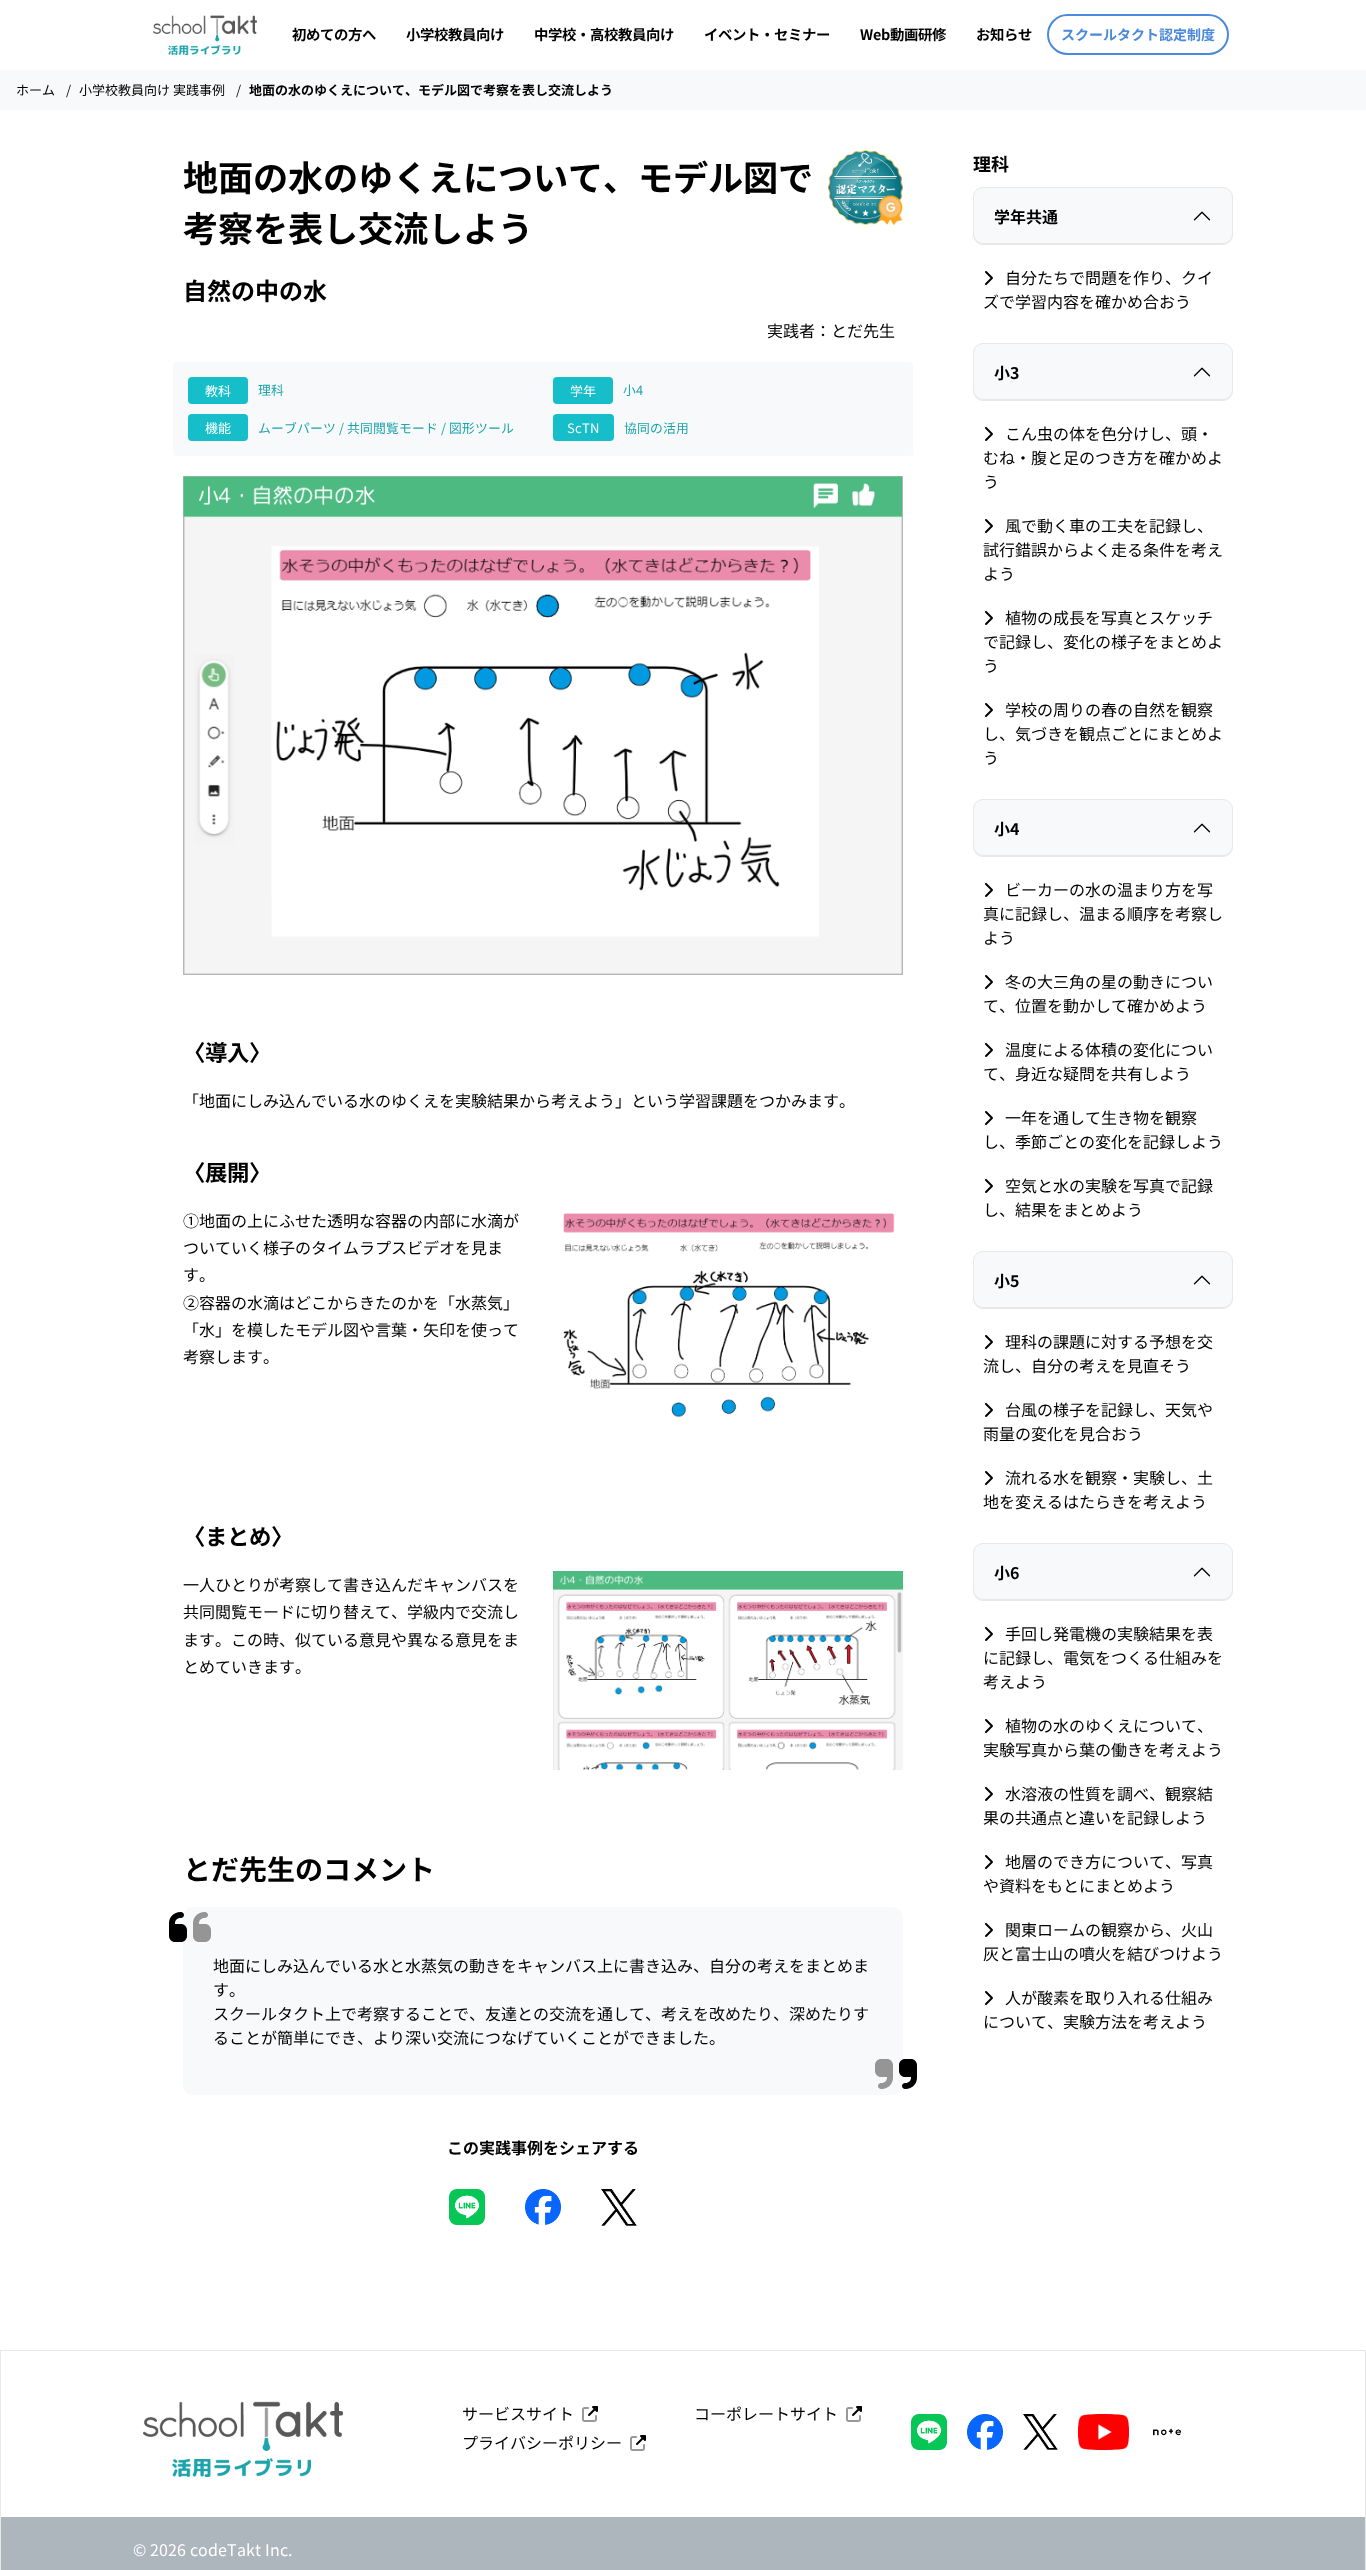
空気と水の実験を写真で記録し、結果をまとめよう (1098, 1197)
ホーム (35, 89)
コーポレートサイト (770, 2413)
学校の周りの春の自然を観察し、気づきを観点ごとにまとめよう (1103, 733)
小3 (1006, 372)
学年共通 (1026, 216)
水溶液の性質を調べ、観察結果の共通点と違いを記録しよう (1098, 1805)
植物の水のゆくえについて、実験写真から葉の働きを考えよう (1103, 1737)
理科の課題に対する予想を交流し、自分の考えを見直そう (1098, 1353)
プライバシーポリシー (546, 2442)
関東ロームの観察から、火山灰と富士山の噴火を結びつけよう (1103, 1941)
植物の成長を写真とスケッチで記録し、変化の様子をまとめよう (1103, 641)
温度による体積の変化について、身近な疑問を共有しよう (1098, 1061)
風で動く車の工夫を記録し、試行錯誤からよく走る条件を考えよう (1103, 549)
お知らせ (1004, 33)
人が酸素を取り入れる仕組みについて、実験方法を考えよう (1098, 2009)
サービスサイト (522, 2413)
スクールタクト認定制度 (1138, 34)
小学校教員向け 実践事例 (152, 89)
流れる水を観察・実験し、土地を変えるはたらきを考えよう (1098, 1489)
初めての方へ (334, 33)
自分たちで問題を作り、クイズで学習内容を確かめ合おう (1098, 289)
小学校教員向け (455, 33)
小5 (1006, 1280)
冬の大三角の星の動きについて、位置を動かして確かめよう (1098, 993)
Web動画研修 (903, 33)
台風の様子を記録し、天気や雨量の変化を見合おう (1098, 1421)
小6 (1006, 1572)
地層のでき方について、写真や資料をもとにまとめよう (1098, 1873)
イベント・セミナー (767, 33)
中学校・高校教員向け (604, 33)
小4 (1006, 828)
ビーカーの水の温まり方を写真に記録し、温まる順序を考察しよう (1103, 913)
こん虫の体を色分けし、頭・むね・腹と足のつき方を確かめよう (1103, 457)
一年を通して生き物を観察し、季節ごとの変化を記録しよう (1103, 1129)
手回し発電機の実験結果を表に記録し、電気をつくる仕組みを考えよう (1103, 1657)
